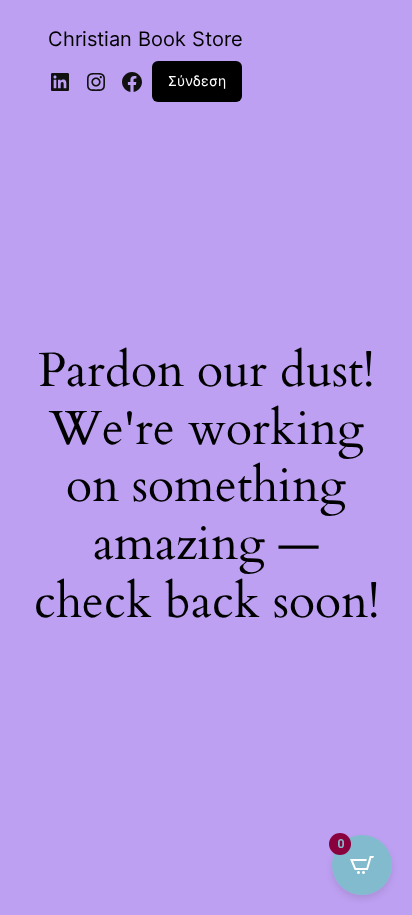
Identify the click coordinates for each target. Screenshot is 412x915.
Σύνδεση (197, 80)
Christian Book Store (145, 39)
